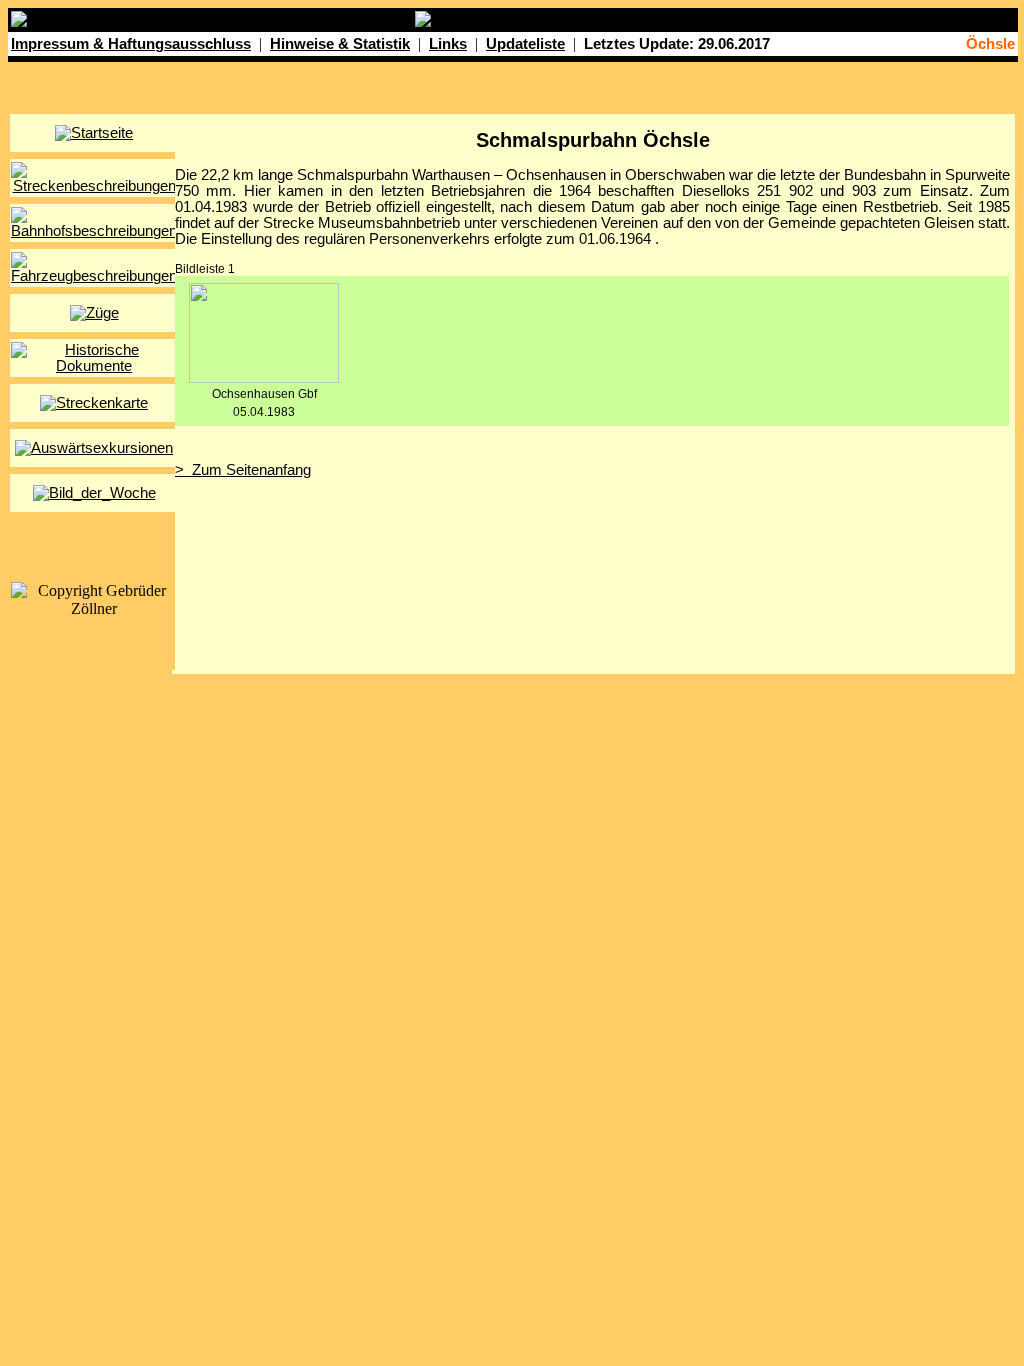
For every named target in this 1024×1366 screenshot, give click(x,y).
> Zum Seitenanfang (243, 470)
